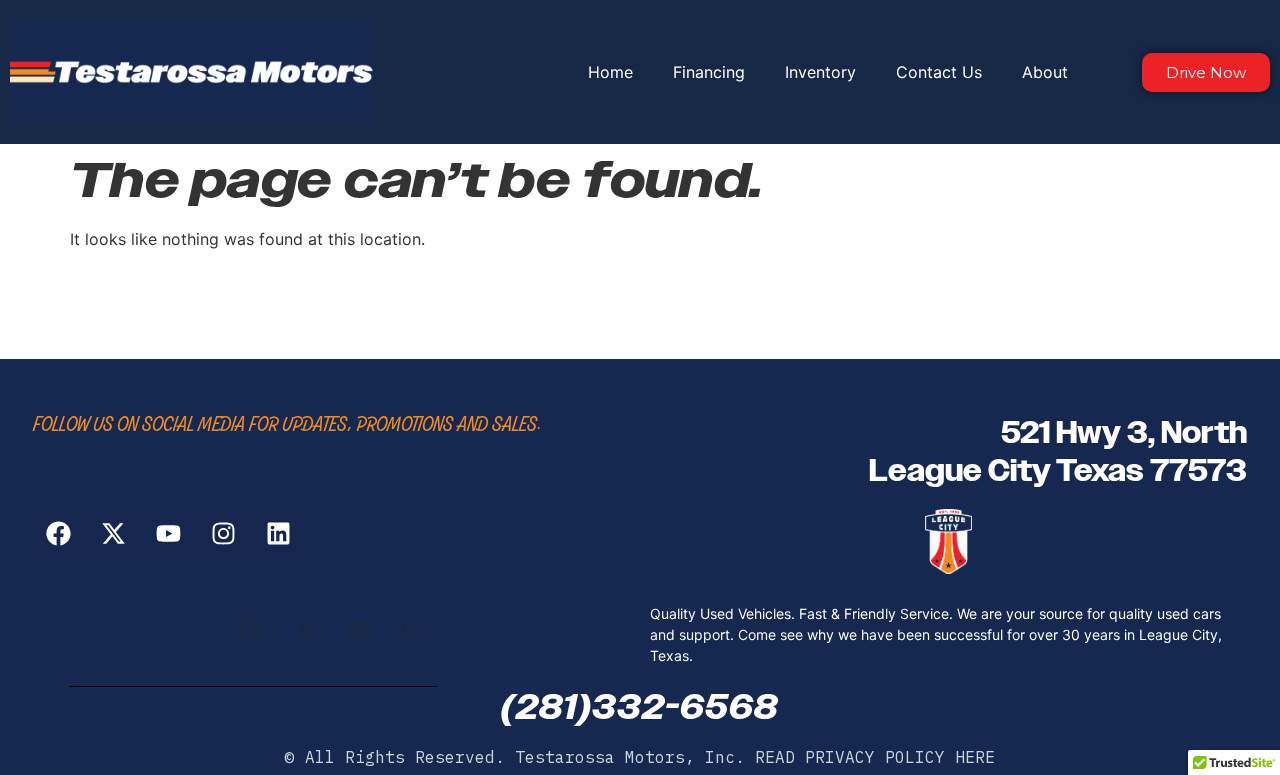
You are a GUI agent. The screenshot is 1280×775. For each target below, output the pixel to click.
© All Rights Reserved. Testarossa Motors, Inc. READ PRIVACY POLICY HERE (640, 757)
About (1045, 72)
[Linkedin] (278, 534)
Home (610, 72)
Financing (709, 72)
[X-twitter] (113, 534)
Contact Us (939, 72)
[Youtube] (168, 534)
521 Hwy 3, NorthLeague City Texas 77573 (1058, 451)
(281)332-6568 (640, 707)
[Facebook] (58, 534)
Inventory (820, 72)
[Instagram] (223, 534)
